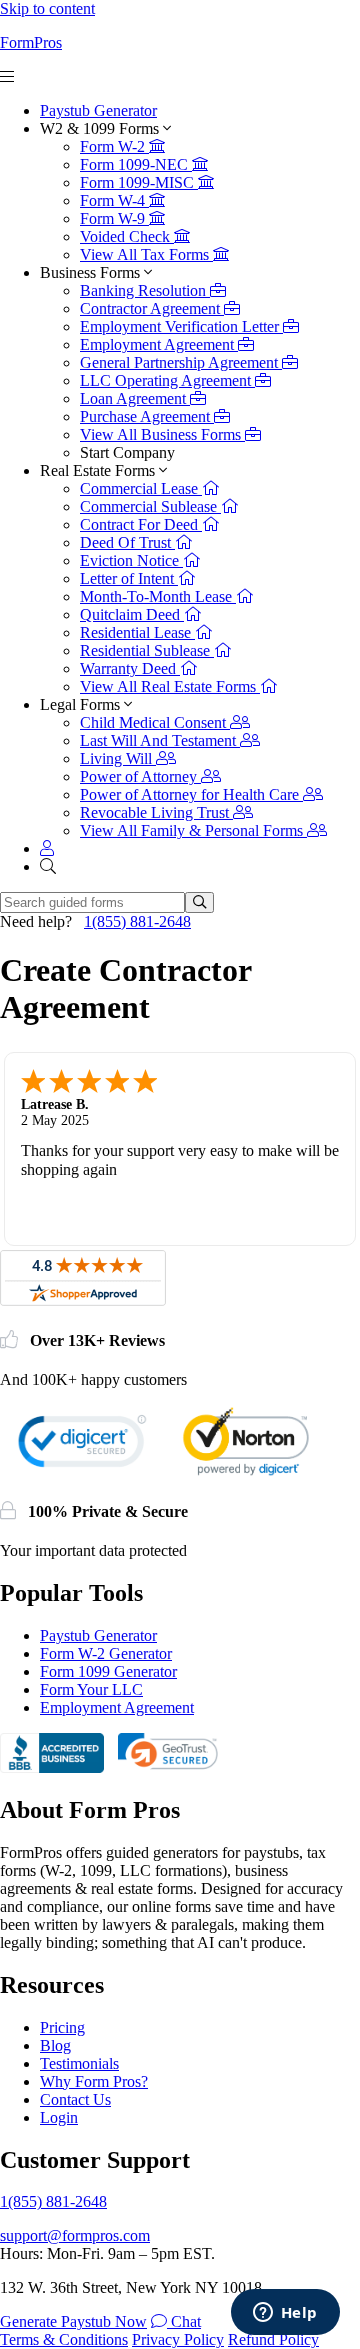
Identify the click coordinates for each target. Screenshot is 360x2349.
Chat (184, 2321)
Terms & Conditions (64, 2339)
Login (59, 2117)
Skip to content (47, 8)
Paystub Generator (98, 110)
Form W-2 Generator (106, 1653)
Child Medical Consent (155, 722)
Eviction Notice (131, 560)
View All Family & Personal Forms (193, 830)
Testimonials (79, 2063)
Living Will (118, 758)
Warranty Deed (130, 668)
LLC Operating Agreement (167, 380)
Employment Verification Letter (181, 326)
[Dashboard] (47, 848)
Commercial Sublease (150, 506)
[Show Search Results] (199, 902)
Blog (55, 2045)
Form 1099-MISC (139, 182)
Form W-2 (114, 146)
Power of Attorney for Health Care (191, 794)
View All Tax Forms (146, 254)
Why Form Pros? (94, 2081)
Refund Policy (273, 2339)
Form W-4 (114, 200)
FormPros (31, 42)
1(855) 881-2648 (137, 921)
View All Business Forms (162, 434)
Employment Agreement (159, 344)
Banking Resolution (145, 290)
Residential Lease (137, 632)
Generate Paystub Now (73, 2321)
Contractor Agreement (152, 308)
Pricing (62, 2027)
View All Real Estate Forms (170, 686)
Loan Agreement (135, 398)
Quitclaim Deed (132, 614)
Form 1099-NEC (136, 164)
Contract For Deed (141, 524)
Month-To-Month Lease (158, 596)
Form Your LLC (91, 1689)
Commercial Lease (141, 488)
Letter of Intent (129, 578)
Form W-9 (114, 218)
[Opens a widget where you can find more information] (285, 2314)
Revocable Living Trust (156, 812)
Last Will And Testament (160, 740)
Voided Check (127, 236)
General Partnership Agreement (181, 362)
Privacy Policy (178, 2339)
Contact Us (75, 2099)
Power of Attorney (140, 776)
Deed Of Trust (127, 542)
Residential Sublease (147, 650)
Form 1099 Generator (108, 1671)
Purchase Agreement (147, 416)
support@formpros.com (75, 2235)
